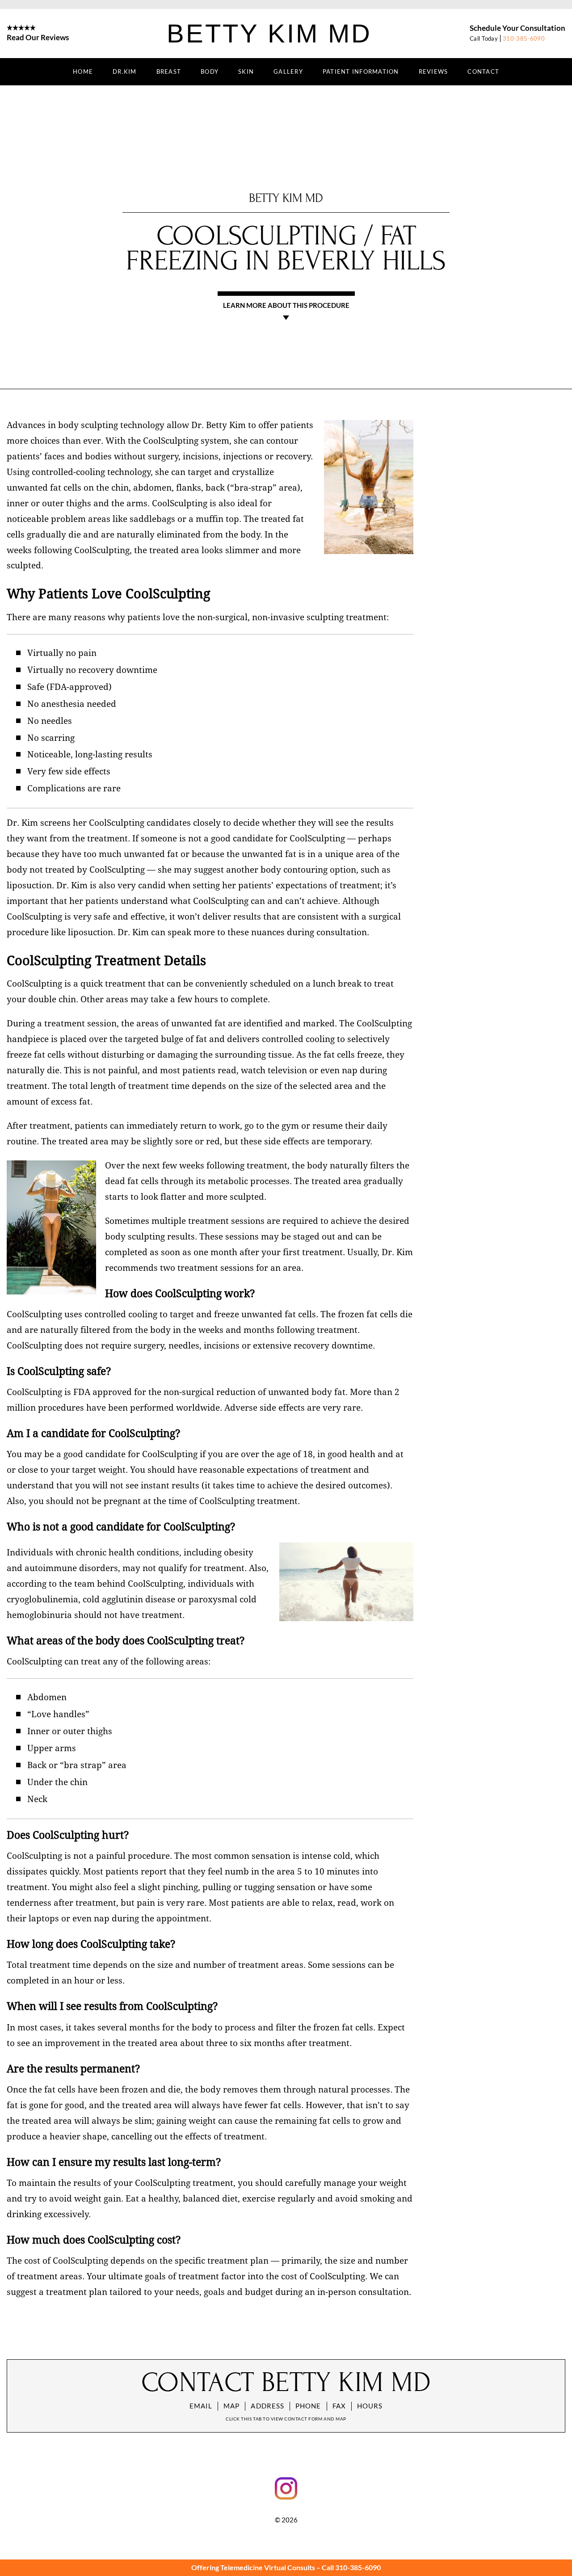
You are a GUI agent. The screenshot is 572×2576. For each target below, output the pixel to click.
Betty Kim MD (269, 33)
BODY (210, 71)
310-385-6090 (524, 38)
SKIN (246, 71)
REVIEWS (433, 71)
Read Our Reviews (38, 37)
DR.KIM (125, 71)
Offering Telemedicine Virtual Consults (253, 2567)
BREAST (169, 71)
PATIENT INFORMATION (361, 71)
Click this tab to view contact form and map (286, 2419)
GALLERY (288, 71)
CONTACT (483, 71)
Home (83, 71)
